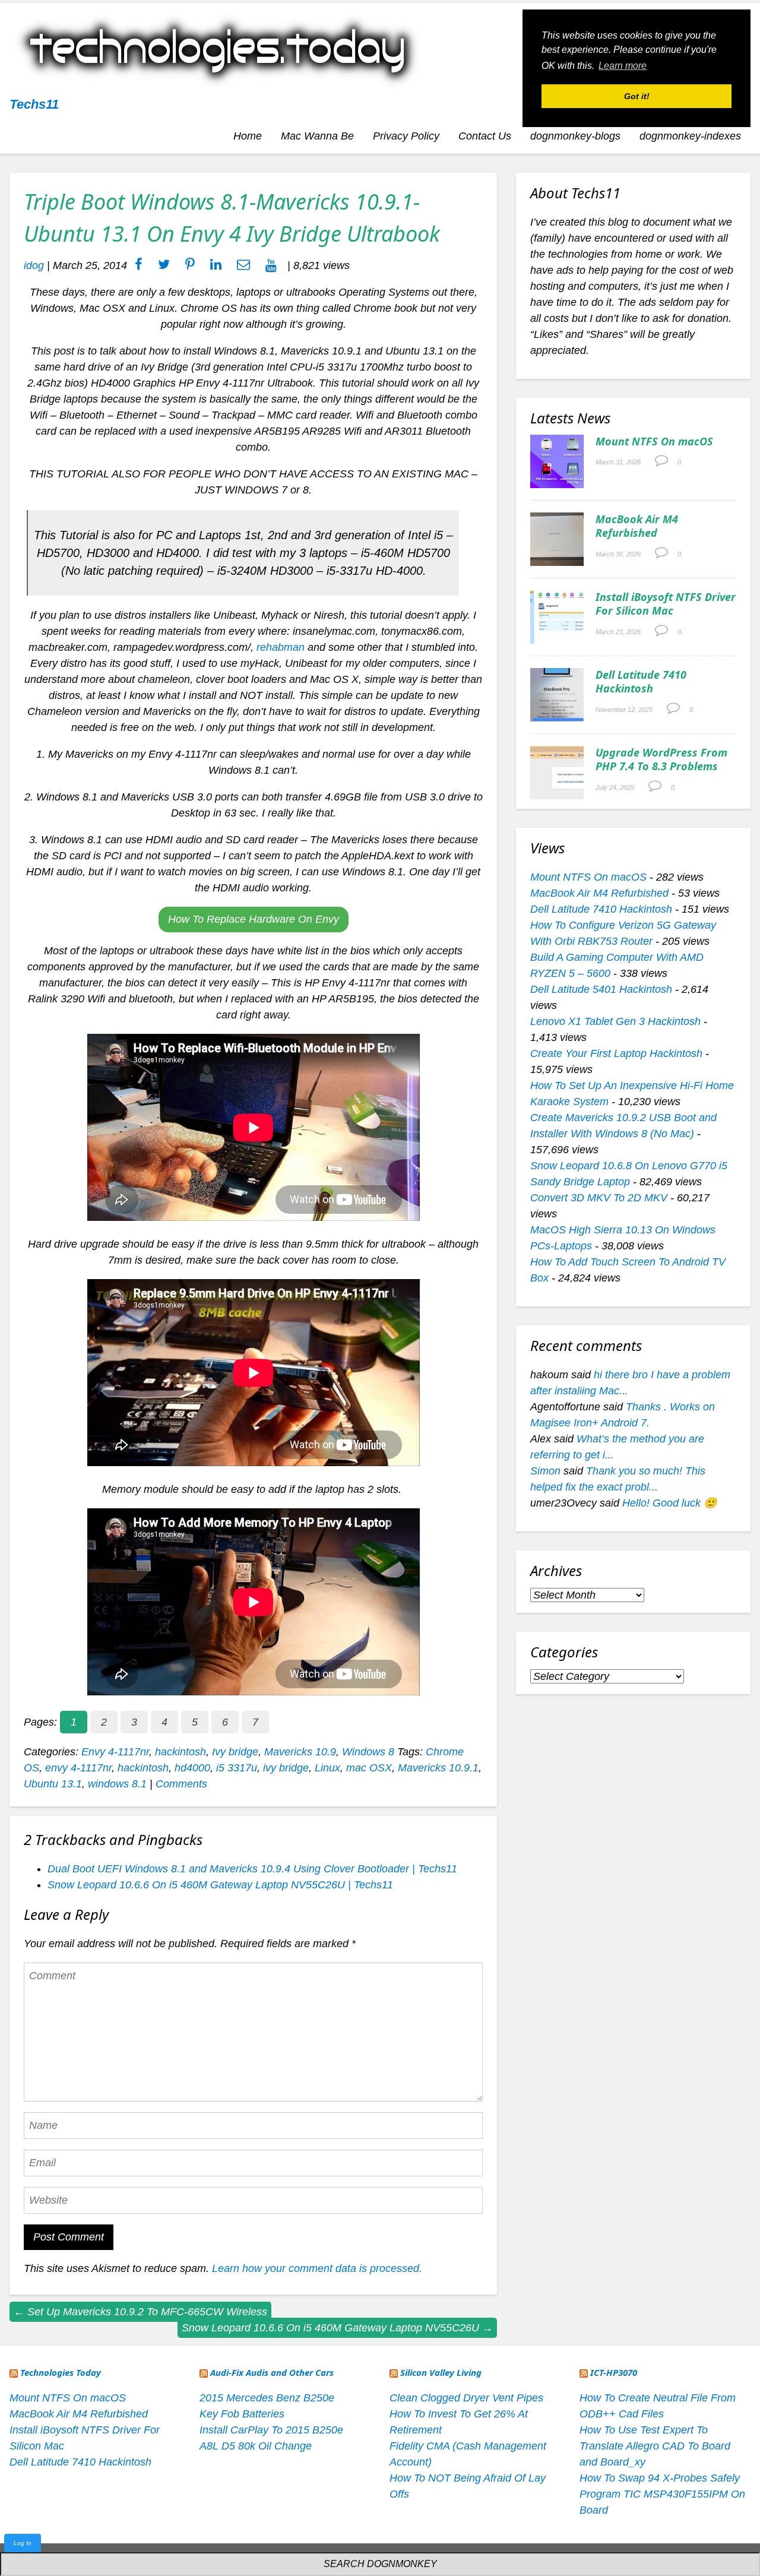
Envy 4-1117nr (115, 1752)
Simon (545, 1471)
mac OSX (369, 1768)
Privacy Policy (406, 136)
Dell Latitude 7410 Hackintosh (641, 681)
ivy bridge (286, 1768)
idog (34, 265)
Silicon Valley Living (441, 2372)
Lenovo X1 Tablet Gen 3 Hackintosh (615, 1021)
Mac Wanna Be (317, 136)
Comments (181, 1784)
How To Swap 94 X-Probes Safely (660, 2478)
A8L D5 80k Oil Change (256, 2446)
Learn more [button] (623, 66)
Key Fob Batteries (242, 2414)
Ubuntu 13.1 (53, 1784)
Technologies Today (61, 2372)
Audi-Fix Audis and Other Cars (272, 2372)
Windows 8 (368, 1752)
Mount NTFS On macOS (654, 441)
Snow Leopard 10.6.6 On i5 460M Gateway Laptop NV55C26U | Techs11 (220, 1885)
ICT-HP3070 (614, 2372)
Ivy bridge (235, 1752)
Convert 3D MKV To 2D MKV (599, 1198)
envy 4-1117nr (78, 1768)
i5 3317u (237, 1768)
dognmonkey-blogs (575, 136)
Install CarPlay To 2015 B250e (271, 2430)
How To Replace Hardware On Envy (254, 919)
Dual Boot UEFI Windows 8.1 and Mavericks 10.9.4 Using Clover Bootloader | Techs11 (252, 1869)
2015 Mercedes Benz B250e (267, 2398)
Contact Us (485, 136)
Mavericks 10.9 (300, 1752)
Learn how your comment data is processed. (317, 2268)
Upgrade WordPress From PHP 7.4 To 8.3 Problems (661, 759)
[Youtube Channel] (271, 265)
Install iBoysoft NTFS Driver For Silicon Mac (666, 604)
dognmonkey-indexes (690, 136)
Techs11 (34, 104)
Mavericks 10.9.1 (438, 1768)
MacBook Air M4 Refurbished (637, 526)
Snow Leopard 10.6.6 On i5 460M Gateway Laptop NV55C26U (337, 2328)
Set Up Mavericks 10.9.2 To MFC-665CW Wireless (140, 2312)
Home (248, 136)
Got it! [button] (637, 96)
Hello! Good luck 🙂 (669, 1503)
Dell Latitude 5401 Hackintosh (601, 989)
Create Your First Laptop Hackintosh (616, 1053)
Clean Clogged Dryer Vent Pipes (466, 2398)
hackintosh (180, 1752)
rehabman (281, 647)
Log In (23, 2543)
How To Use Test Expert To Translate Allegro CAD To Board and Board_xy (655, 2446)
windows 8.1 (117, 1784)
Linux (327, 1768)
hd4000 (192, 1768)
